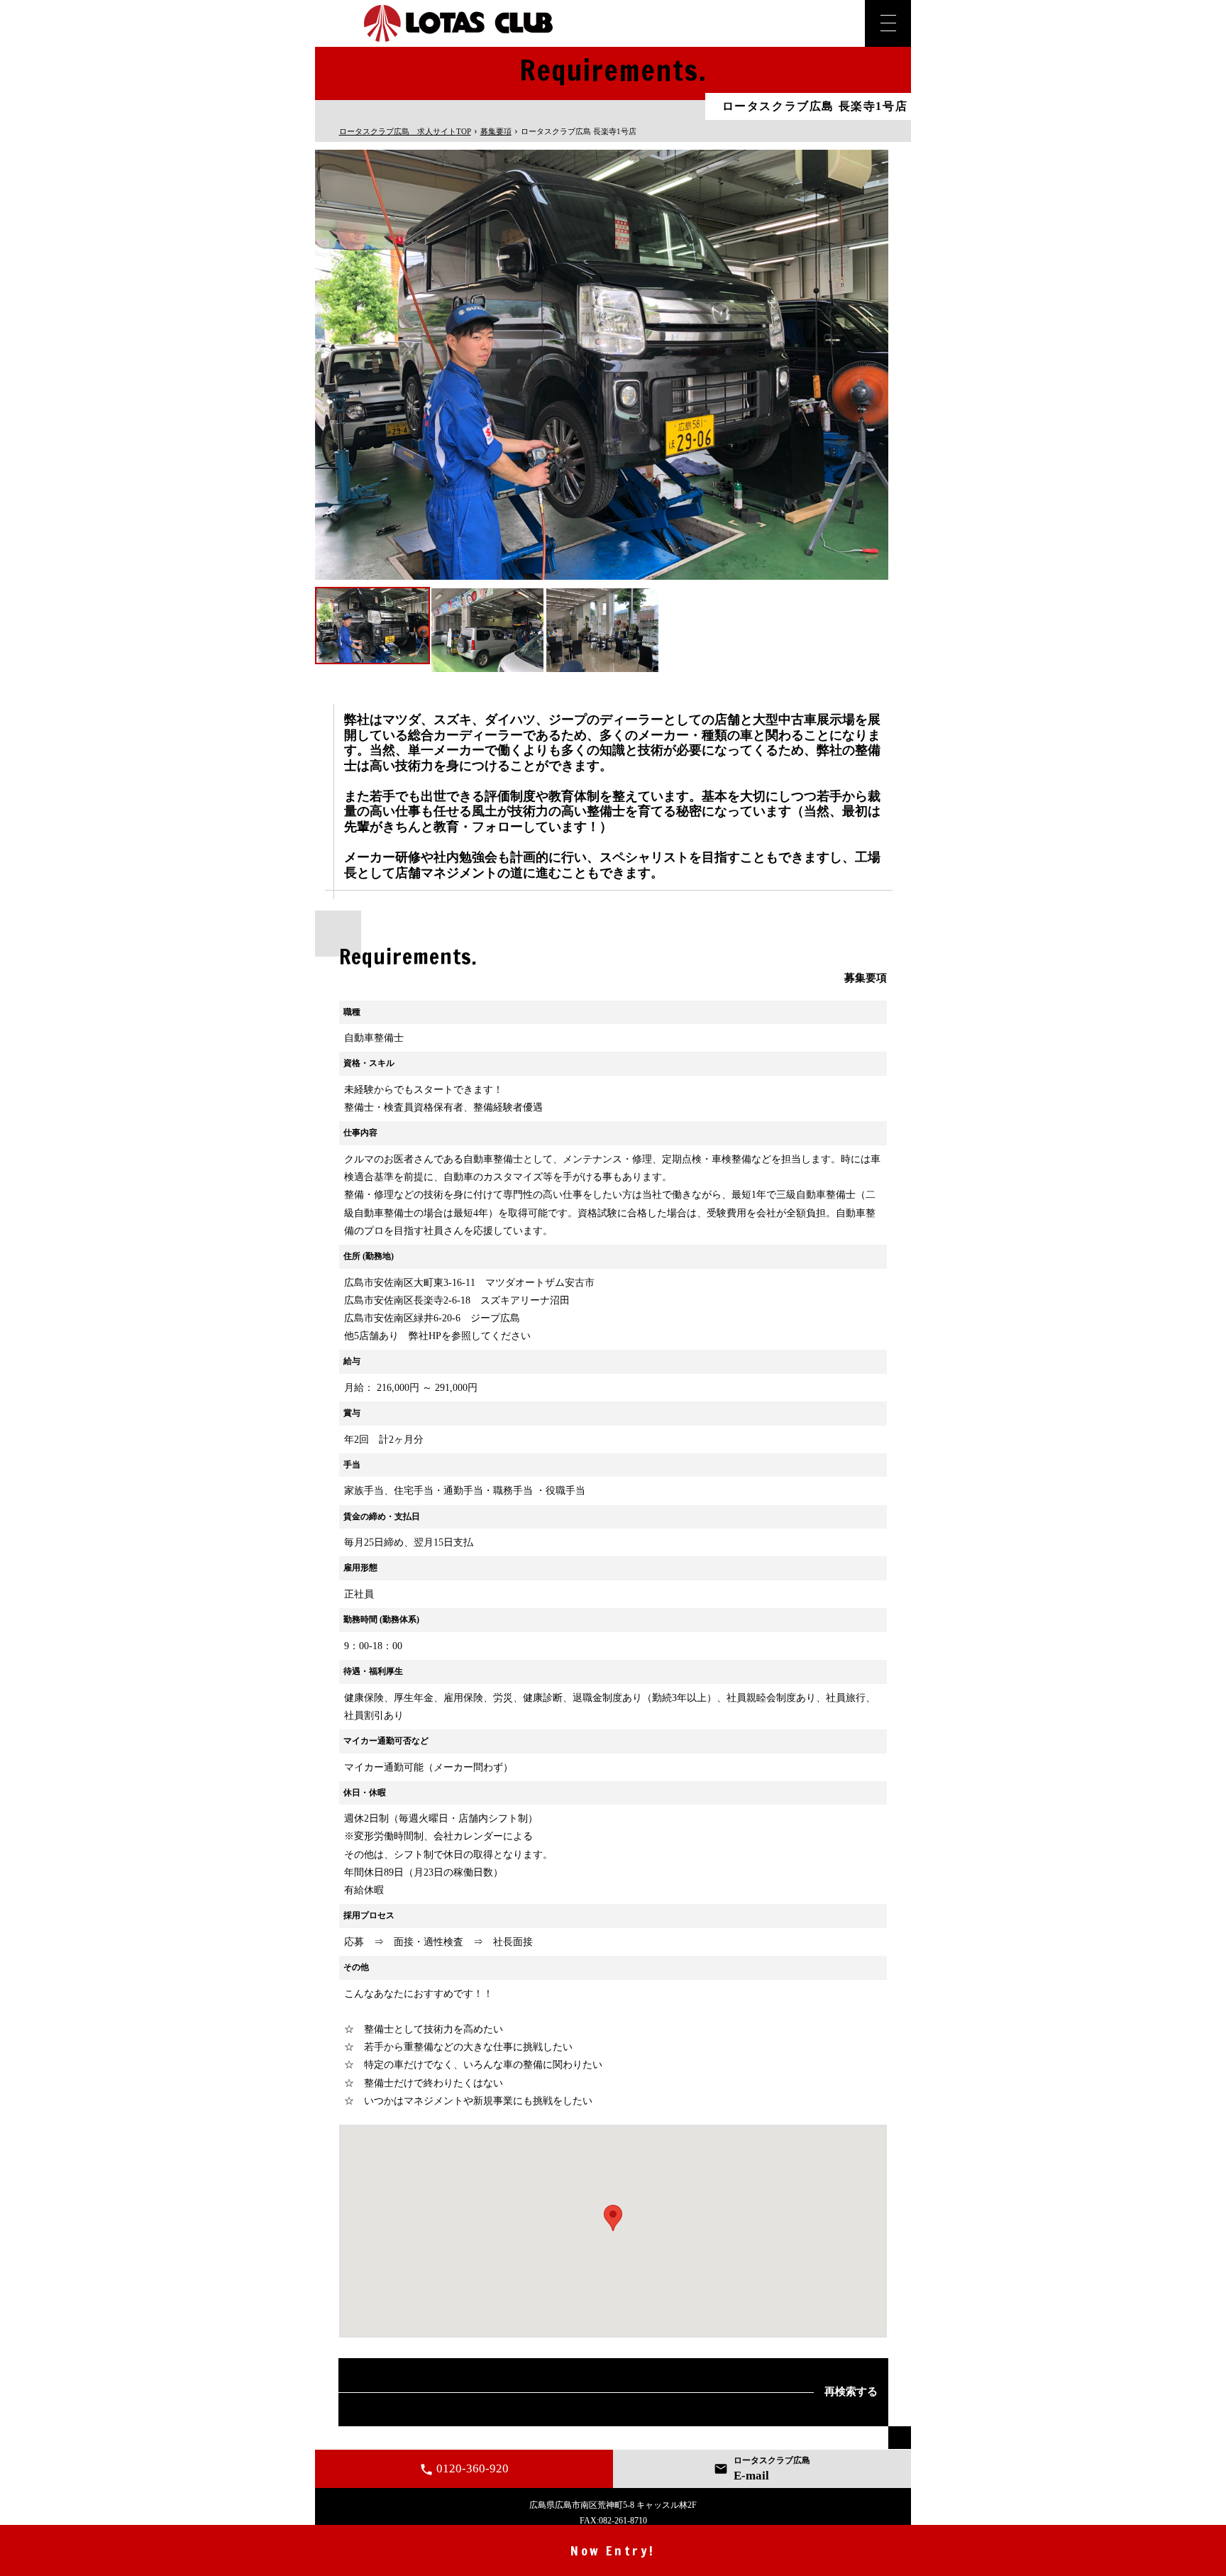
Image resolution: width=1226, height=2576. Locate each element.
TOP (405, 131)
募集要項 (496, 131)
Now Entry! (613, 2550)
